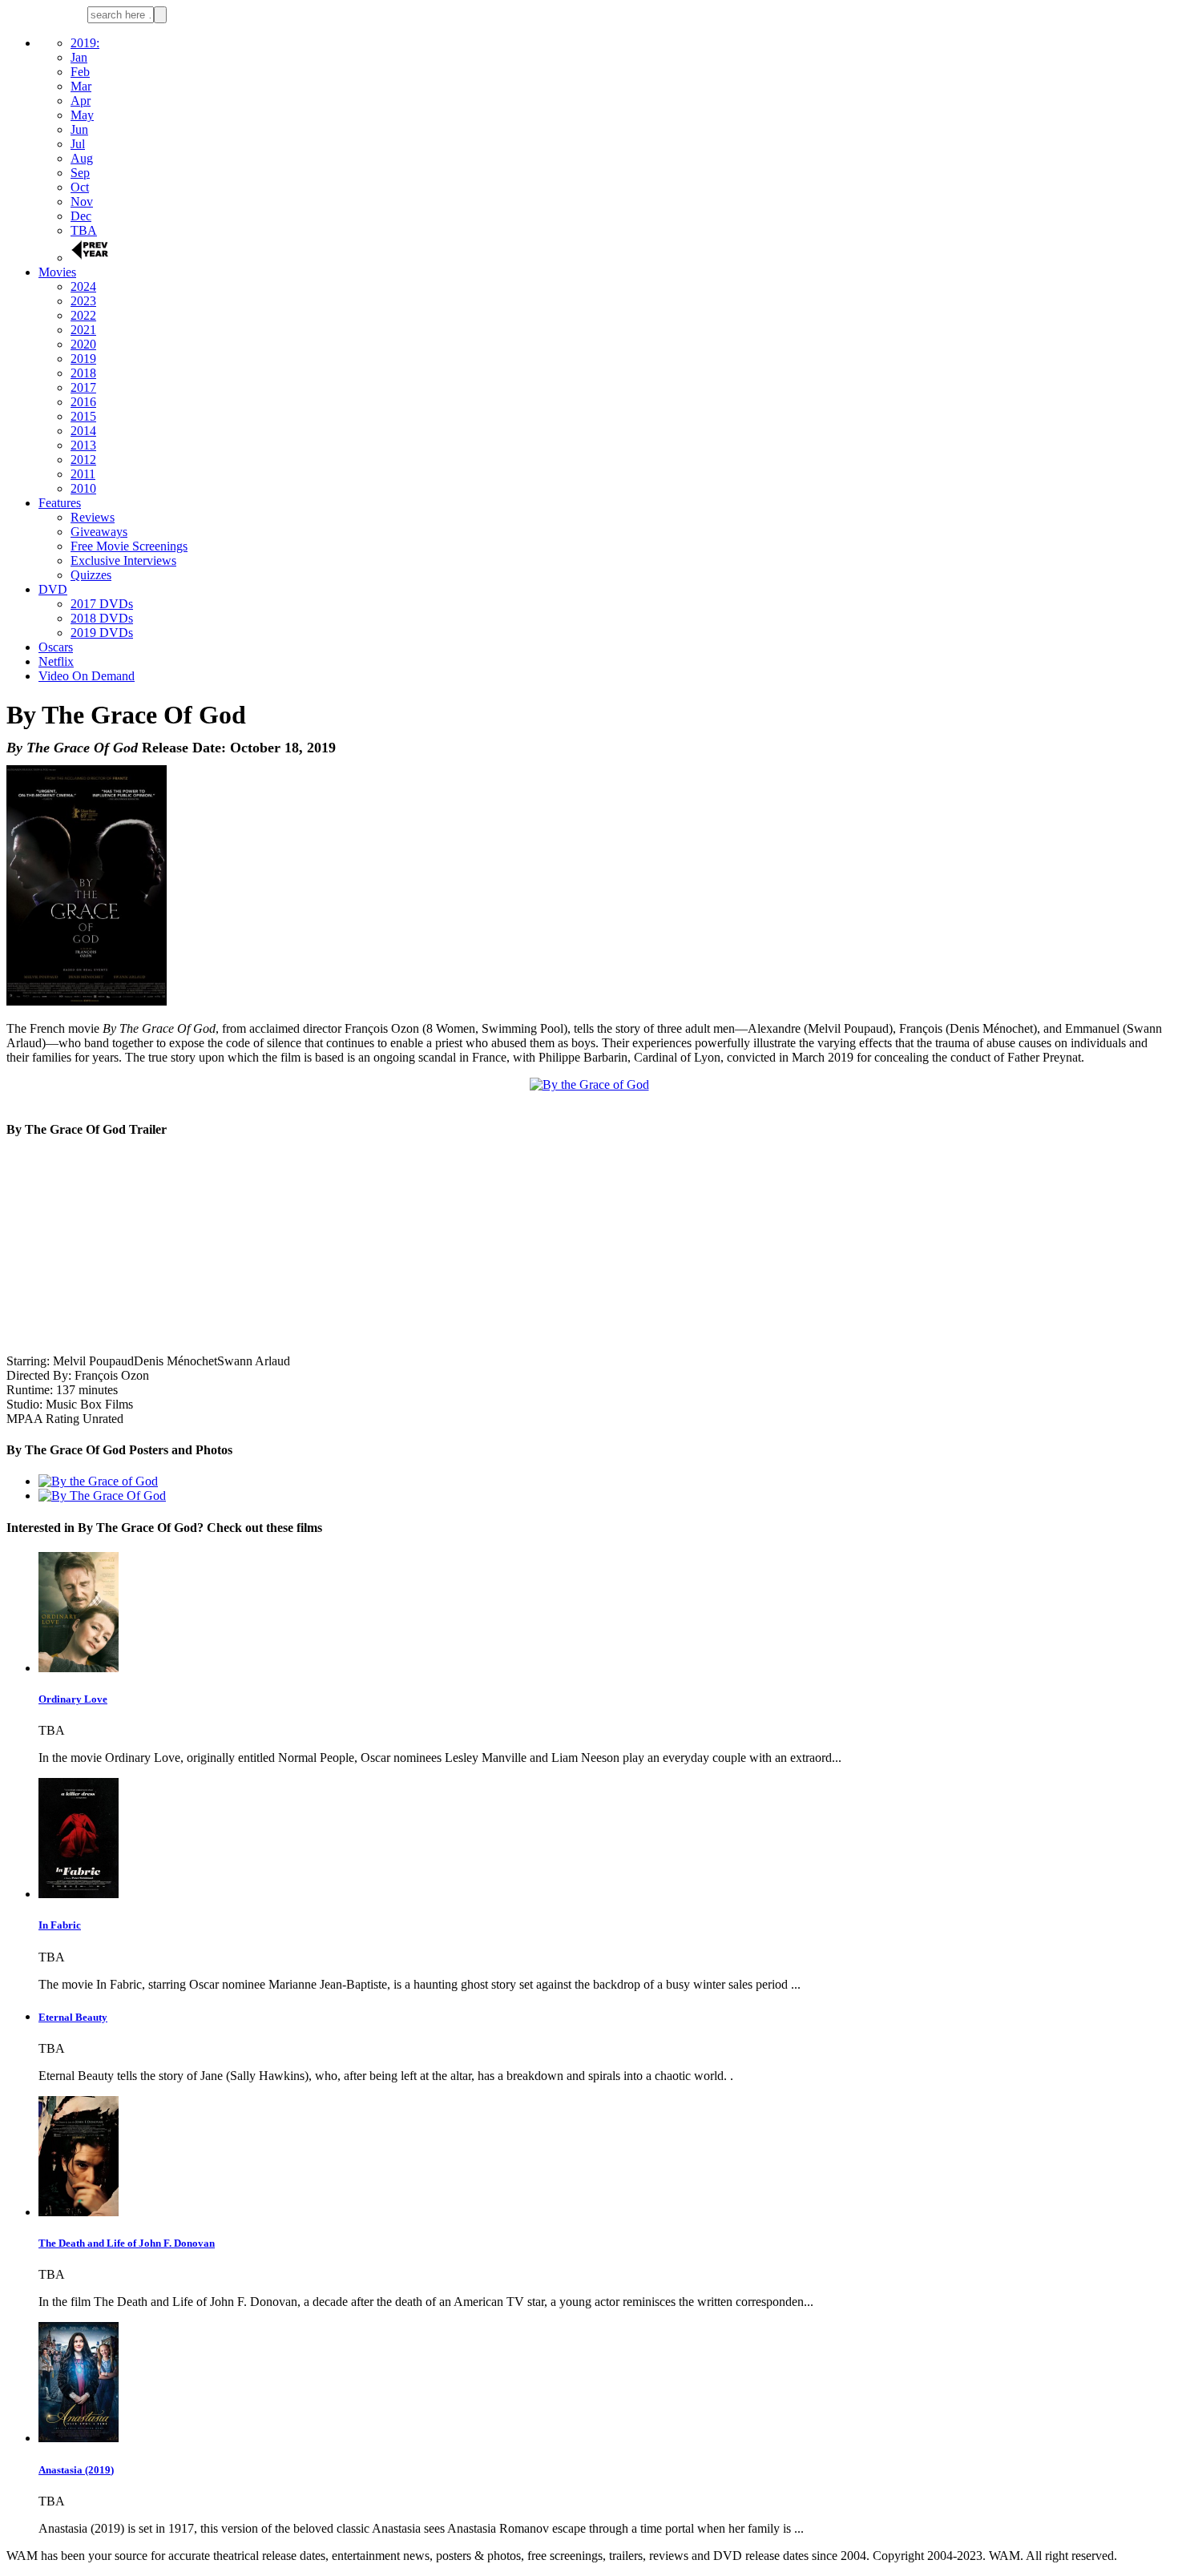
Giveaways (99, 532)
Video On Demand (87, 676)
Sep (80, 173)
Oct (80, 187)
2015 (83, 416)
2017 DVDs (102, 604)
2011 (83, 474)
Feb (80, 72)
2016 (83, 402)
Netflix (56, 661)
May (82, 115)
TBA (84, 230)
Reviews (93, 517)
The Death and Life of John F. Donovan (127, 2243)
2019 (83, 359)
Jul (78, 144)
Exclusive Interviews (123, 560)
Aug (82, 158)
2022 (83, 315)
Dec (81, 216)
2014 (83, 431)
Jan (79, 57)
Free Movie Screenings (129, 546)
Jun (79, 129)
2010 (83, 488)
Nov (82, 202)
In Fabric (60, 1925)
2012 (83, 460)
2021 (83, 330)
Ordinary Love (73, 1699)
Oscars (56, 647)
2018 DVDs (102, 618)
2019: (85, 43)
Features (60, 503)
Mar (81, 86)
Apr (81, 101)
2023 (83, 301)
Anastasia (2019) (76, 2470)
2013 (83, 445)
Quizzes (91, 575)
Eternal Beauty (73, 2017)
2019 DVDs (102, 633)
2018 (83, 373)
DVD (53, 589)
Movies (57, 272)
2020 (83, 344)
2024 (83, 286)
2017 (83, 387)
